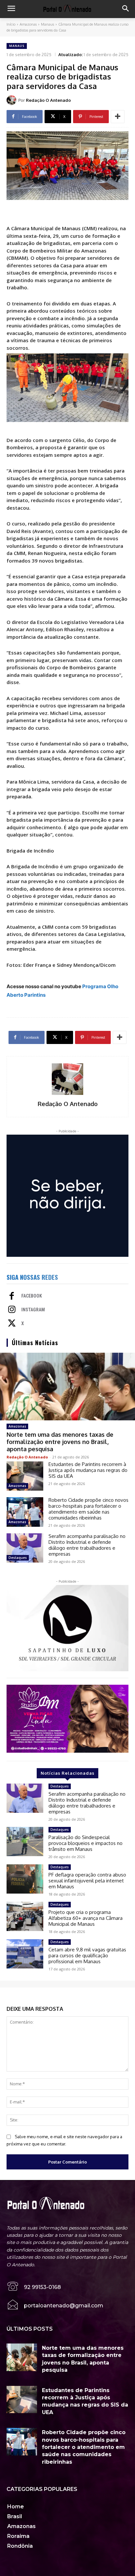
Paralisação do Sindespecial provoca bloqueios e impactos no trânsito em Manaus (86, 1843)
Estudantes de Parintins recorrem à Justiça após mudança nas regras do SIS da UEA (88, 1470)
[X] (12, 1324)
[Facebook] (12, 1297)
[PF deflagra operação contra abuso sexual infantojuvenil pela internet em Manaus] (25, 1879)
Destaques (18, 1558)
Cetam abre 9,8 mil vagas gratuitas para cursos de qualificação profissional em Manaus (87, 1955)
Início (11, 24)
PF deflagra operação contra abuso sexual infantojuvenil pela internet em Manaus (87, 1881)
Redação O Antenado (48, 100)
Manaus (48, 24)
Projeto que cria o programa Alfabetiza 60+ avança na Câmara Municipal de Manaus (86, 1918)
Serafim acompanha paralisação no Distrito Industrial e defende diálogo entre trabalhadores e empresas (87, 1545)
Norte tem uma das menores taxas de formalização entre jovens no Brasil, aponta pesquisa (60, 1442)
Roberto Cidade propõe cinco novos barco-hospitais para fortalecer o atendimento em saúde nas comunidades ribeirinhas (88, 1509)
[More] (118, 117)
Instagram (33, 1310)
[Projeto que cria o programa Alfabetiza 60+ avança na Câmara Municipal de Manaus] (25, 1916)
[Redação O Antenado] (12, 100)
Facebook (32, 1296)
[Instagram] (12, 1310)
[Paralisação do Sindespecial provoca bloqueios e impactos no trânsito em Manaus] (25, 1842)
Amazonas (28, 24)
